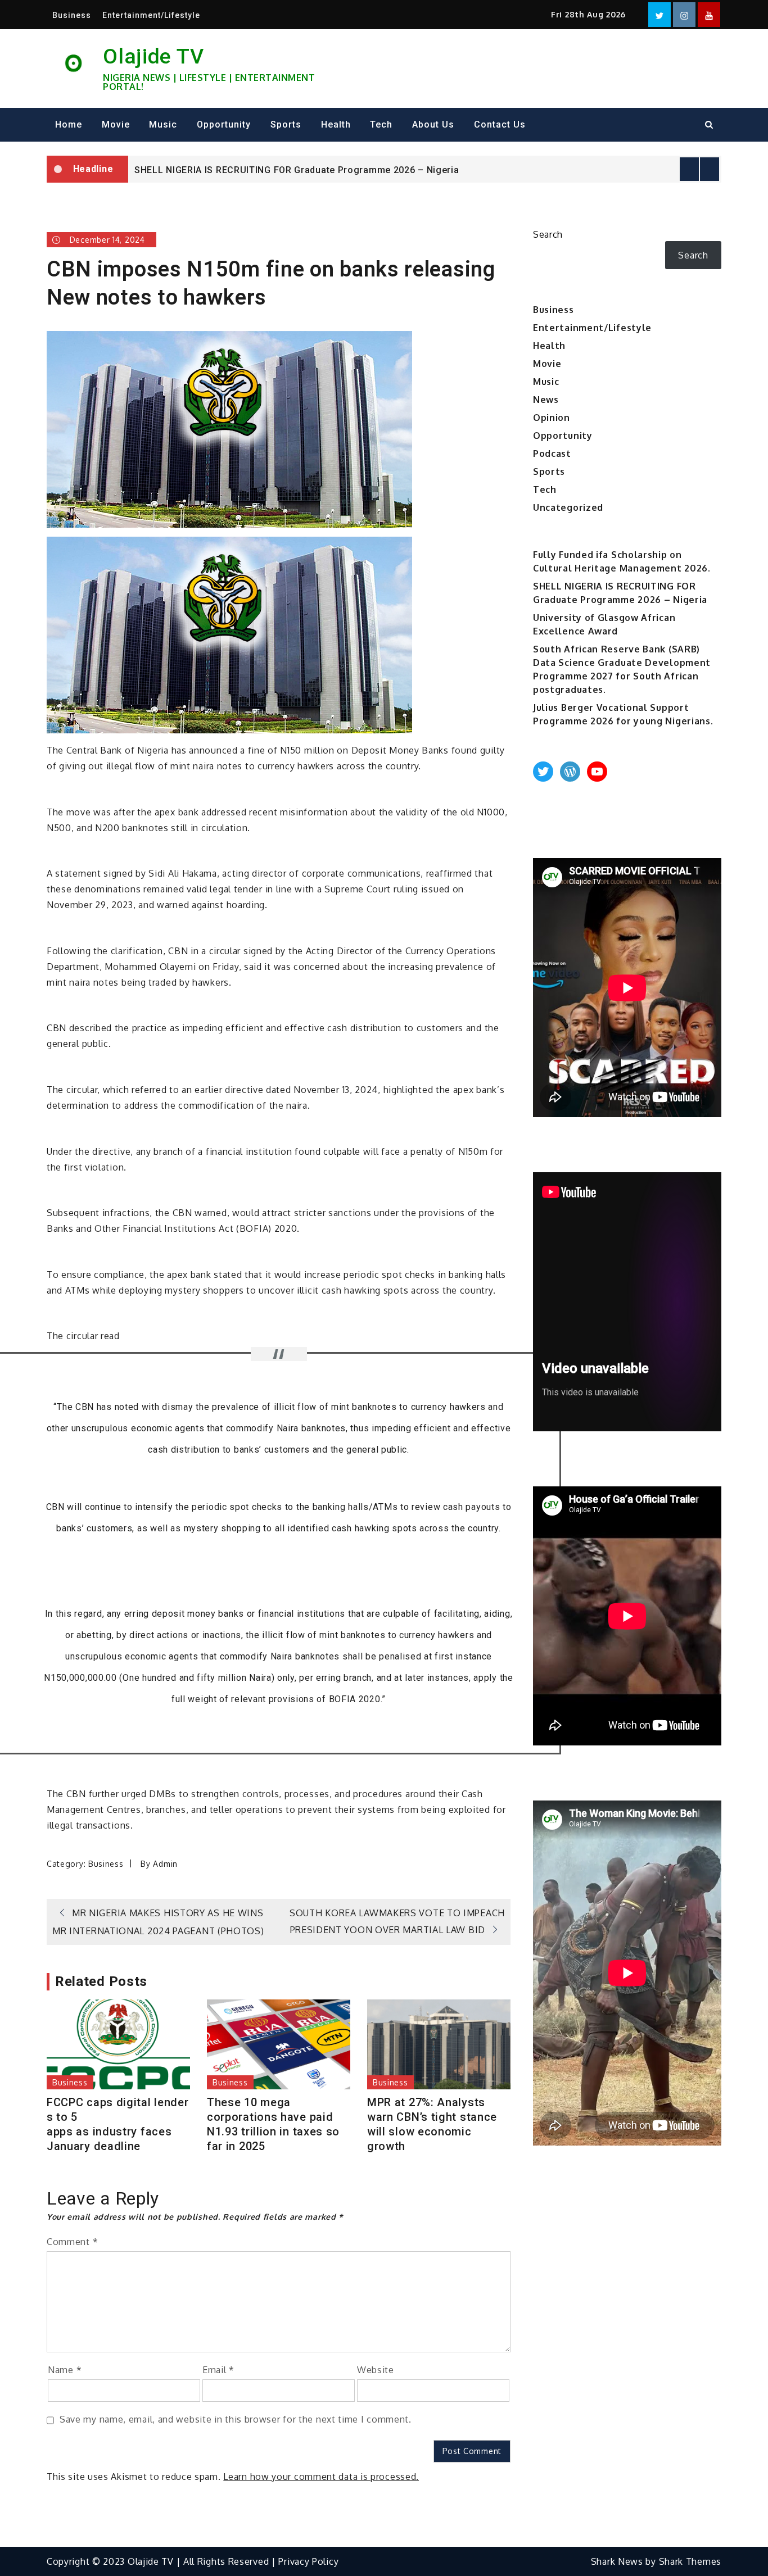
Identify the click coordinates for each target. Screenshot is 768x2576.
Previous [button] (689, 169)
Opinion (552, 418)
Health (336, 124)
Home (69, 124)
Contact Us (500, 124)
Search (548, 234)
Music (163, 124)
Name (65, 2370)
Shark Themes (690, 2561)
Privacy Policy (308, 2561)
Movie (116, 124)
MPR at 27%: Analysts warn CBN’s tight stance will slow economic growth (432, 2124)
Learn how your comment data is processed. (321, 2477)
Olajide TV (153, 56)
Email (218, 2370)
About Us (433, 124)
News (546, 400)
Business (72, 15)
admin (165, 1864)
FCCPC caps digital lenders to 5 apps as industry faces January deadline (118, 2124)
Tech (381, 124)
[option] (425, 170)
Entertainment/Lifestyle (151, 15)
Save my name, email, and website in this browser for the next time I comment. (236, 2419)
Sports (286, 124)
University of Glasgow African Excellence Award (243, 171)
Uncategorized (568, 507)
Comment (72, 2242)
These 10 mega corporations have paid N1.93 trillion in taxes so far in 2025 (273, 2124)
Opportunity (224, 124)
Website (376, 2370)
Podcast (552, 453)
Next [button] (710, 169)
